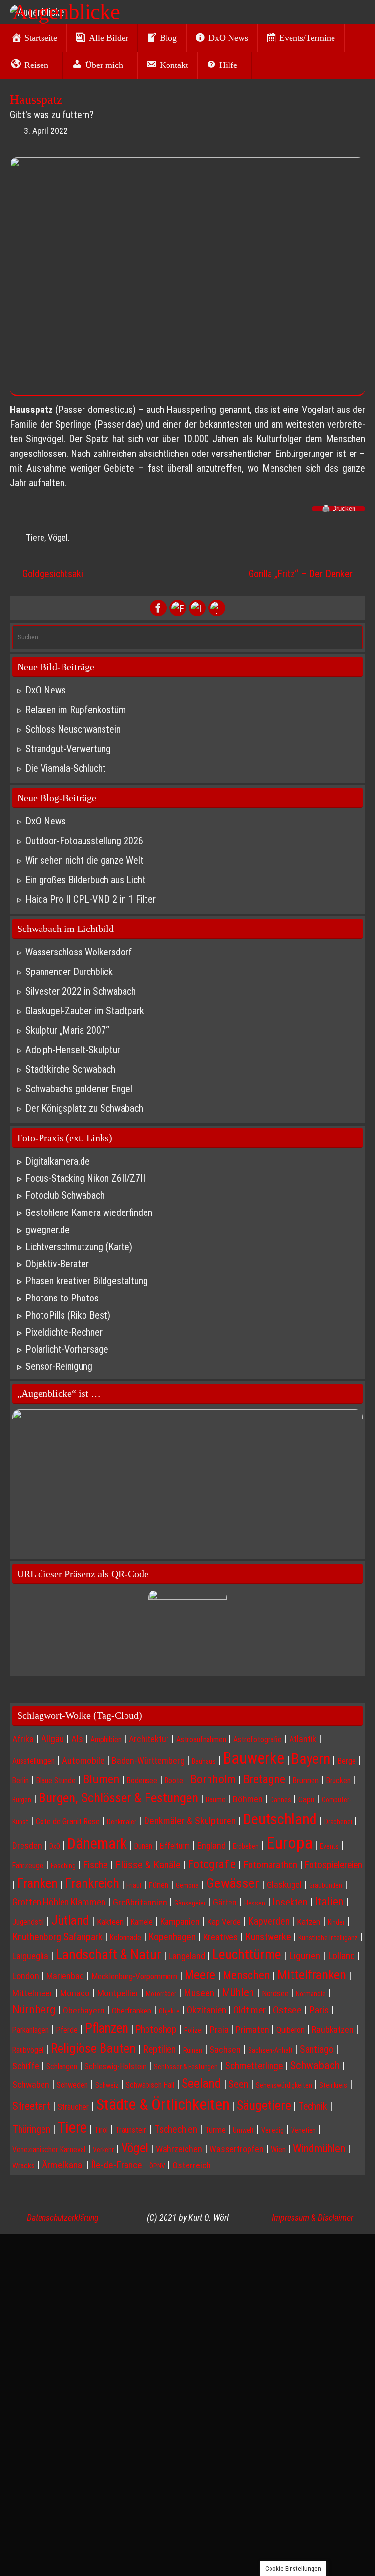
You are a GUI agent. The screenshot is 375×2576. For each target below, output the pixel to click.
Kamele (142, 1922)
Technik (313, 2107)
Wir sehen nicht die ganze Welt (84, 860)
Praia (219, 2029)
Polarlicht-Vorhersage (67, 1349)
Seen (239, 2084)
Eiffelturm (175, 1846)
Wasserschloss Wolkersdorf (79, 952)
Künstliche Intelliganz (328, 1938)
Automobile (83, 1761)
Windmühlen (319, 2149)
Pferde (67, 2030)
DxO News (46, 690)
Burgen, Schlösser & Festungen (118, 1798)
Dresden (27, 1846)
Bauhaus (204, 1761)
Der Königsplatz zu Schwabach (84, 1108)
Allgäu (52, 1739)
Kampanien (180, 1921)
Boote (174, 1781)
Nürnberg (34, 2010)
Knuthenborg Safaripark (57, 1937)
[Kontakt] (217, 608)
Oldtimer (250, 2010)
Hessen (255, 1903)
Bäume (216, 1800)
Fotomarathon (270, 1865)
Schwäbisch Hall (150, 2085)
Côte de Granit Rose (68, 1821)
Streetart (31, 2106)
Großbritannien (140, 1903)
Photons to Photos (62, 1298)
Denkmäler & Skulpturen (190, 1821)
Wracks (23, 2166)
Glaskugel (284, 1885)
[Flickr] (178, 608)
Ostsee (287, 2010)
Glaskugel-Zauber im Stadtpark (85, 1011)
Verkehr (103, 2150)
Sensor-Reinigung (59, 1366)
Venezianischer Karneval (49, 2150)
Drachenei (338, 1822)
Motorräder (161, 1994)
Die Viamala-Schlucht (66, 768)
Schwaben (31, 2085)
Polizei (193, 2030)
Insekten (290, 1902)
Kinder (336, 1922)
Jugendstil (28, 1922)
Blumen (101, 1779)
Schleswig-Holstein (115, 2066)
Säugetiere (264, 2105)
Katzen (309, 1922)
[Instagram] (197, 608)
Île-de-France (117, 2165)
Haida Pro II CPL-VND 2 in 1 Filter (91, 899)
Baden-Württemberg (148, 1761)
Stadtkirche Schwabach (70, 1069)
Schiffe (26, 2066)
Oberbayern (84, 2010)
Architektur (149, 1739)
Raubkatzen (333, 2029)
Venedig (272, 2130)
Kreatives (220, 1937)
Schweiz (107, 2085)
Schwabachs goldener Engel (79, 1089)
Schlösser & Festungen (186, 2067)
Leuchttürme (247, 1955)
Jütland (70, 1920)
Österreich (192, 2165)
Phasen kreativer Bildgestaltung (87, 1281)
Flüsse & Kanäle (148, 1865)
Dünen (143, 1846)
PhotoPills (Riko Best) (68, 1315)
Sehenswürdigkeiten (284, 2085)
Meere (200, 1975)
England (211, 1846)
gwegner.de (48, 1230)
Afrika (23, 1739)
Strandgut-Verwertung (68, 749)
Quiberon (291, 2030)
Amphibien (106, 1740)
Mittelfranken (312, 1975)
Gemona (187, 1885)
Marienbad (65, 1976)
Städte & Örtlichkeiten (163, 2104)
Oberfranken (132, 2011)
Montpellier (118, 1993)
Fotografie (212, 1864)
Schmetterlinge (254, 2066)
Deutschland (280, 1819)
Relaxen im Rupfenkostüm (76, 710)
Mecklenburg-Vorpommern (134, 1976)
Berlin (21, 1781)
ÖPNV (157, 2166)
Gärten (225, 1902)
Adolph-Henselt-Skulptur (73, 1050)
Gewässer (233, 1883)
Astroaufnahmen (201, 1740)
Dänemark (97, 1844)
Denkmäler (122, 1822)
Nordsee (275, 1993)
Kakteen (110, 1922)
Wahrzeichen (179, 2149)
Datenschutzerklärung (63, 2218)
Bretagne (264, 1779)
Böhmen (248, 1799)
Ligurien (304, 1956)
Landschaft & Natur (108, 1955)
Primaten (252, 2030)
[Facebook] (158, 608)
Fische (95, 1865)
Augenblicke (66, 12)
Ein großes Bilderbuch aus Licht (85, 880)
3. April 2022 (46, 131)
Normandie (311, 1994)
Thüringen (31, 2129)
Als (77, 1739)
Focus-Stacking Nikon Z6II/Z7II (85, 1178)
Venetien (303, 2130)
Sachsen (225, 2049)
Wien (278, 2150)
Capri (306, 1799)
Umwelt (243, 2130)
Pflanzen (107, 2028)
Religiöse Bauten (93, 2048)
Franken (37, 1883)
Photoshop (156, 2029)
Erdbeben (246, 1846)
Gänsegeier (190, 1903)
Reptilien (159, 2049)
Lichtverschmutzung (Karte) (79, 1247)
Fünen (158, 1885)
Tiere (35, 537)
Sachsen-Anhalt (270, 2050)
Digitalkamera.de (58, 1161)
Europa (289, 1843)
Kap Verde (224, 1922)
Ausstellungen (33, 1761)
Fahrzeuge (28, 1866)
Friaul (134, 1885)
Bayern (311, 1759)
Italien (329, 1902)
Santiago (317, 2049)
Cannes (281, 1800)
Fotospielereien (333, 1865)
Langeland (187, 1956)
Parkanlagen (31, 2030)
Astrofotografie (258, 1740)
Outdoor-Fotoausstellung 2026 (84, 841)
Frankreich (92, 1883)
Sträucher (73, 2107)
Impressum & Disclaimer (312, 2218)
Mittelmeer (32, 1993)
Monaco (75, 1993)
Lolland (341, 1956)
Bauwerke (254, 1758)
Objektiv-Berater (57, 1264)
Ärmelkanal (63, 2165)
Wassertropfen (237, 2149)
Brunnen (306, 1780)
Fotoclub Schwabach (65, 1195)
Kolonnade (125, 1937)
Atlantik (303, 1739)
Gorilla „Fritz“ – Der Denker (302, 574)
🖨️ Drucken (339, 509)
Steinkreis (333, 2085)
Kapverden (269, 1921)
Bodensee (142, 1781)
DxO (55, 1846)
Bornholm (213, 1779)
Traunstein (131, 2130)
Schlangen (62, 2067)
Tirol (101, 2130)
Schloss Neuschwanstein (73, 729)
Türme (215, 2130)
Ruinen (193, 2050)
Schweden (72, 2085)
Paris (319, 2010)
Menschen (246, 1975)
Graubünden (326, 1885)
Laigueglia (30, 1956)
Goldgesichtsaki (52, 574)
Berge (347, 1761)
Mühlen (238, 1993)
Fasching (63, 1866)
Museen (199, 1993)
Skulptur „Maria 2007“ (67, 1030)
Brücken (338, 1781)
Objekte (169, 2011)
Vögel (58, 537)
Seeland (201, 2083)
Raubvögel (28, 2050)
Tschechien (176, 2129)
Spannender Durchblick (69, 972)
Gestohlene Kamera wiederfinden (89, 1212)
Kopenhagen (172, 1937)
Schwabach (315, 2066)
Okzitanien (207, 2010)
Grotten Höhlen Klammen (59, 1902)
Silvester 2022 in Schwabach (81, 991)
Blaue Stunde (56, 1781)
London (26, 1976)
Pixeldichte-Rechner (64, 1332)
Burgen (22, 1800)
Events (329, 1846)
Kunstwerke (268, 1937)
